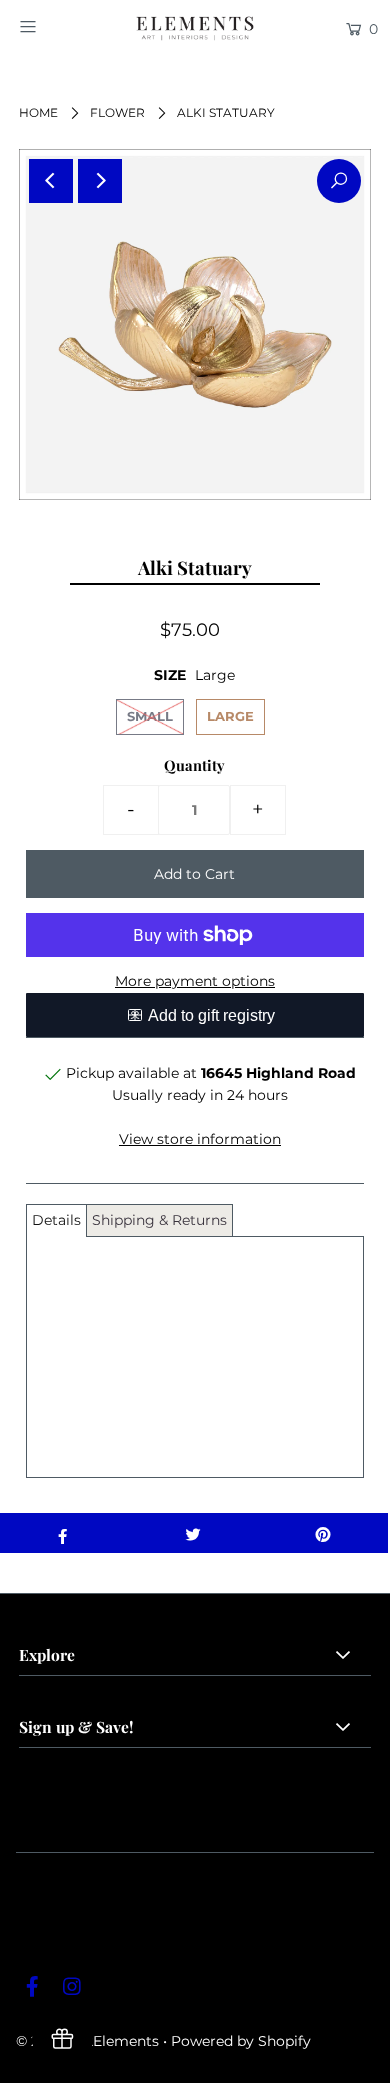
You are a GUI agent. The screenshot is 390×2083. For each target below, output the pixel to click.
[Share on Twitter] (193, 1533)
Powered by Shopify (241, 2041)
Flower (117, 112)
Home (38, 112)
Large (230, 716)
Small (150, 716)
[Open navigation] (52, 27)
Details (56, 1220)
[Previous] (51, 181)
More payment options (195, 981)
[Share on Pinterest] (323, 1533)
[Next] (100, 181)
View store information (200, 1139)
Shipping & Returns (159, 1220)
